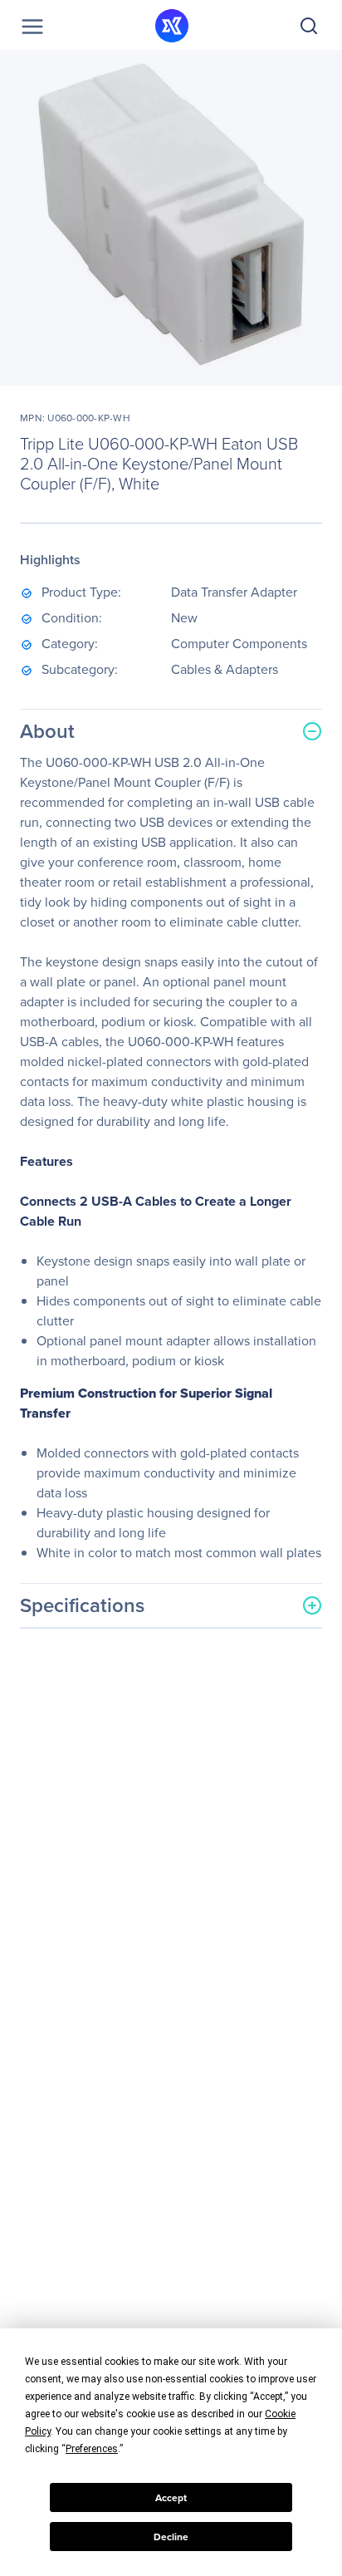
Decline (171, 2537)
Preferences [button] (92, 2449)
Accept (171, 2498)
